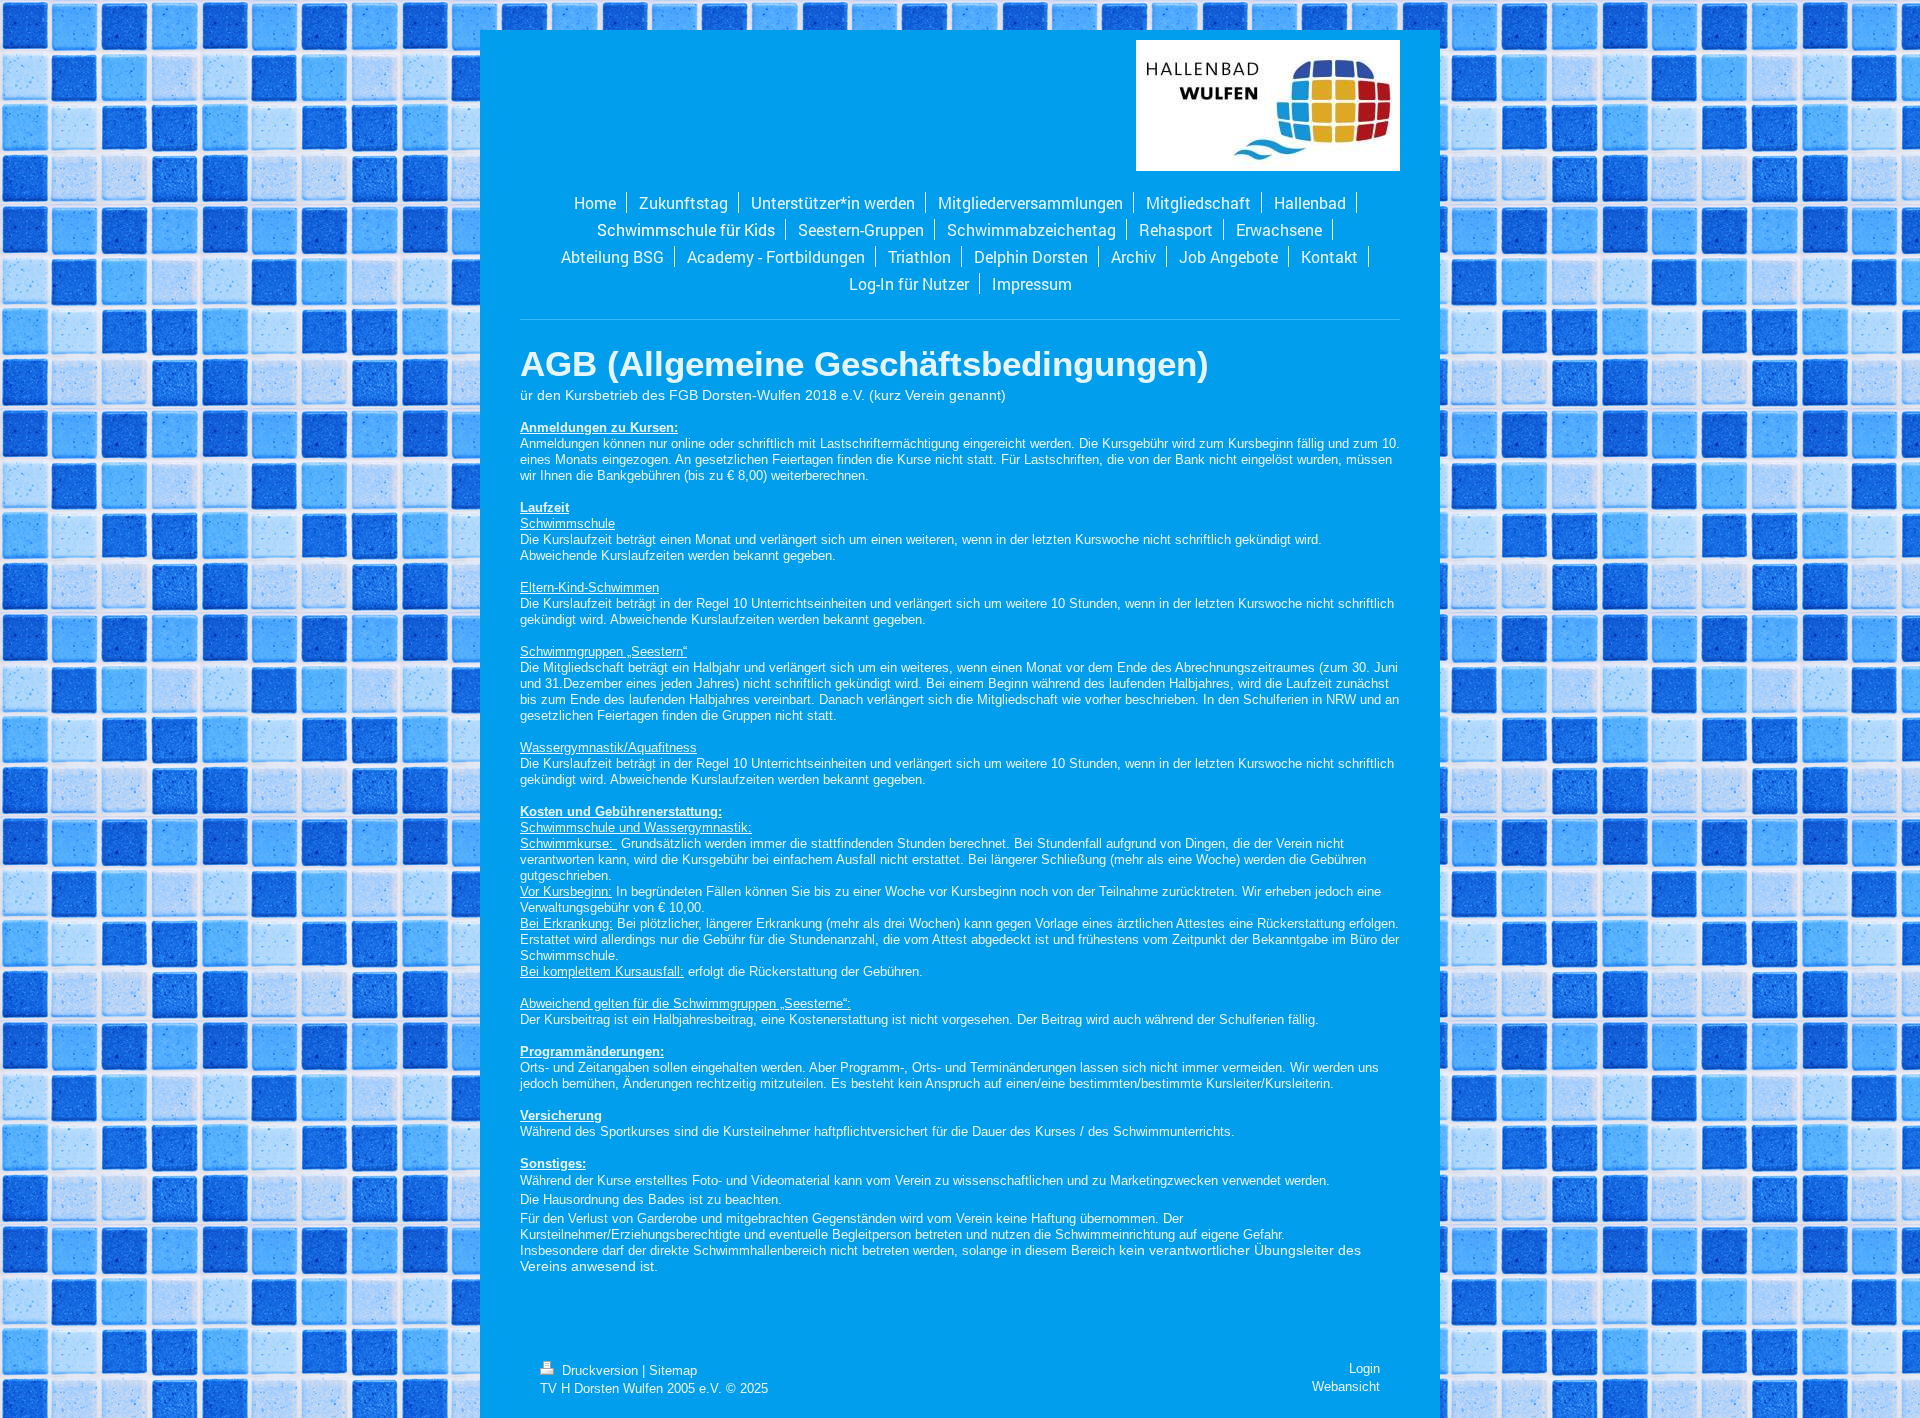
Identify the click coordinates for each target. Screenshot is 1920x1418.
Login (1364, 1369)
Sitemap (673, 1371)
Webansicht (1346, 1387)
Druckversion (600, 1371)
